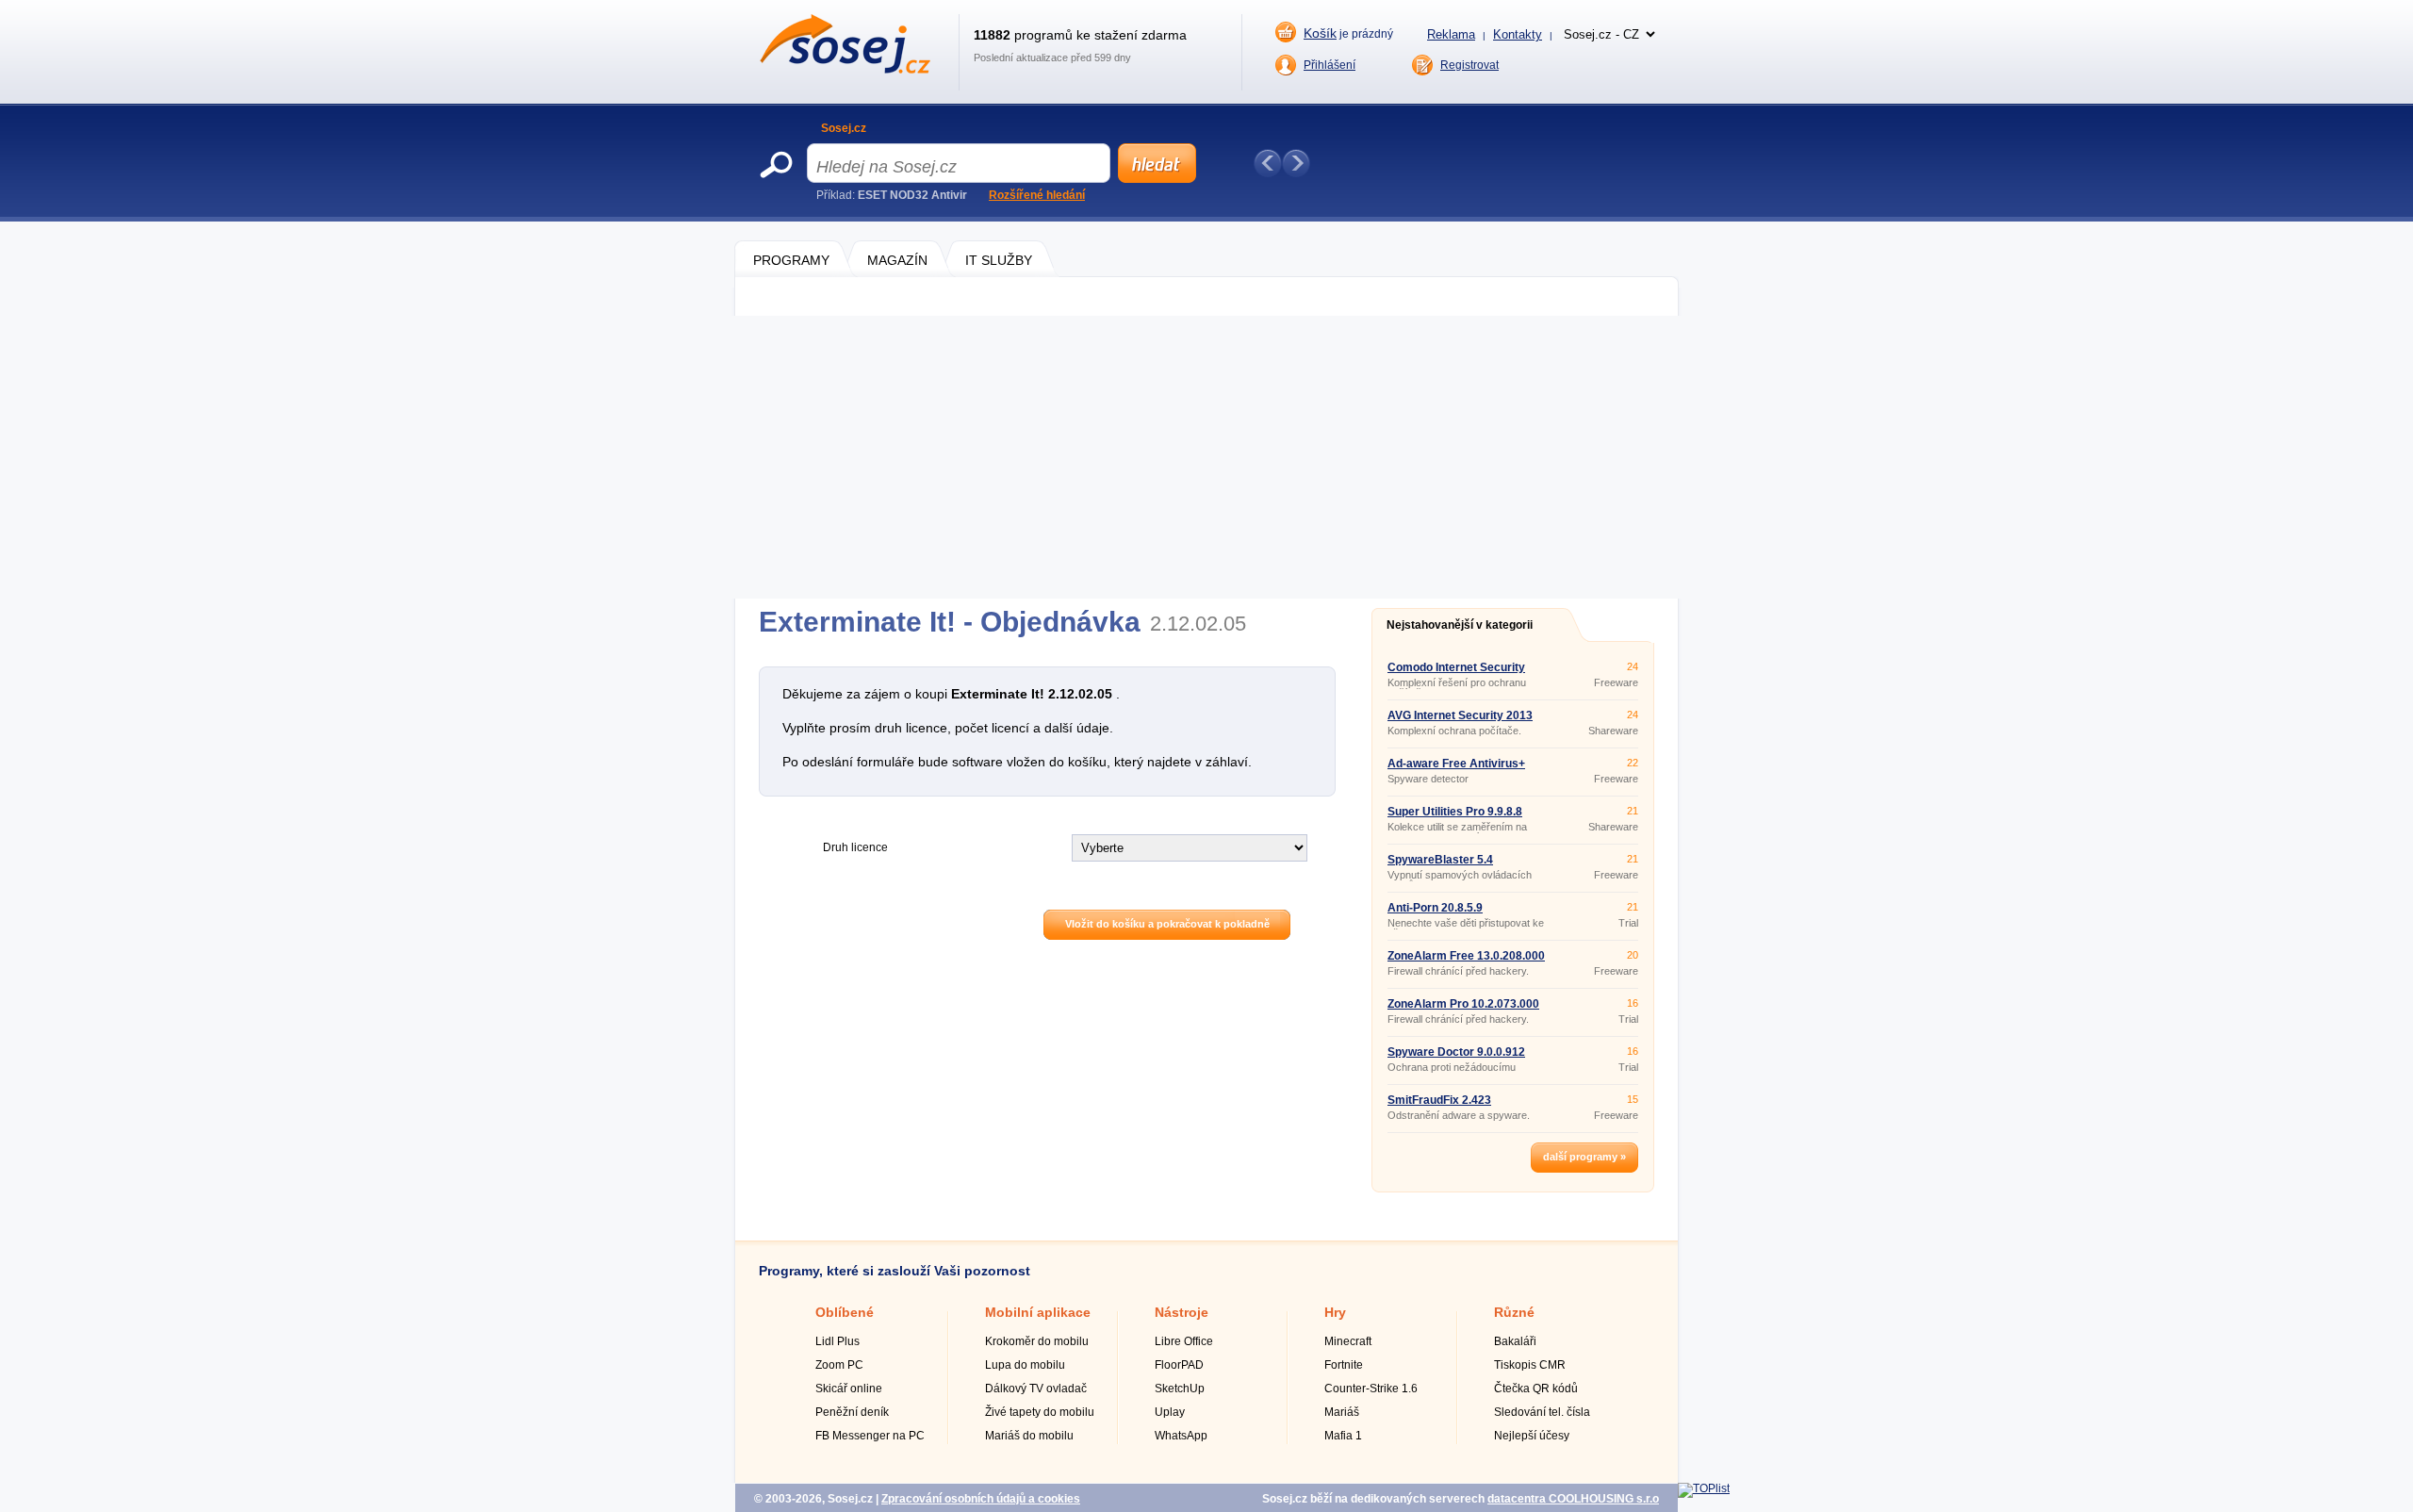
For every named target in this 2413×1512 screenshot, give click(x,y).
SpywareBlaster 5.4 (1440, 860)
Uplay (1170, 1412)
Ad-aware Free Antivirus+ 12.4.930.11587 (1456, 769)
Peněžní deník (852, 1412)
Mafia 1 (1343, 1436)
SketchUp (1180, 1389)
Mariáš (1342, 1412)
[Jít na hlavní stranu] (845, 70)
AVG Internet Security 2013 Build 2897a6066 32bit (1460, 721)
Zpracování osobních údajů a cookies (981, 1499)
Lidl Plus (837, 1341)
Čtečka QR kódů (1536, 1389)
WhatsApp (1181, 1436)
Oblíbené (845, 1312)
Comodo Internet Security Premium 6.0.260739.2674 (1457, 673)
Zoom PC (839, 1365)
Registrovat (1469, 65)
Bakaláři (1515, 1341)
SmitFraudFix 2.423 (1439, 1100)
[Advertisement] (1206, 457)
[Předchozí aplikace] (1268, 163)
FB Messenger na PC (870, 1436)
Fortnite (1344, 1365)
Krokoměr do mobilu (1037, 1341)
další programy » (1584, 1157)
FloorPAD (1179, 1365)
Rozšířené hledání (1037, 195)
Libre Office (1184, 1341)
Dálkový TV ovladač (1036, 1389)
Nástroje (1182, 1312)
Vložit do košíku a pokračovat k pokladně (1167, 924)
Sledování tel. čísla (1542, 1412)
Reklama (1451, 34)
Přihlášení (1330, 65)
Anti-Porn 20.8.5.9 (1435, 908)
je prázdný (1348, 33)
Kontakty (1518, 34)
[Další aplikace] (1296, 163)
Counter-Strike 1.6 (1371, 1389)
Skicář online (849, 1389)
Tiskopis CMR (1530, 1365)
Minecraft (1348, 1341)
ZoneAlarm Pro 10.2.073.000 (1463, 1004)
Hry (1335, 1312)
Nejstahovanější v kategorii (1460, 625)
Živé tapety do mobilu (1040, 1412)
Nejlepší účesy (1532, 1436)
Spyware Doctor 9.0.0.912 (1456, 1052)
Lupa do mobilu (1025, 1365)
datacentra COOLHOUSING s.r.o (1573, 1499)
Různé (1514, 1312)
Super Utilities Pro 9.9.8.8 (1455, 812)
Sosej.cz (844, 128)
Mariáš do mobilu (1029, 1436)
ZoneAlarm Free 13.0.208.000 (1466, 956)
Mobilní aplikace (1038, 1312)
